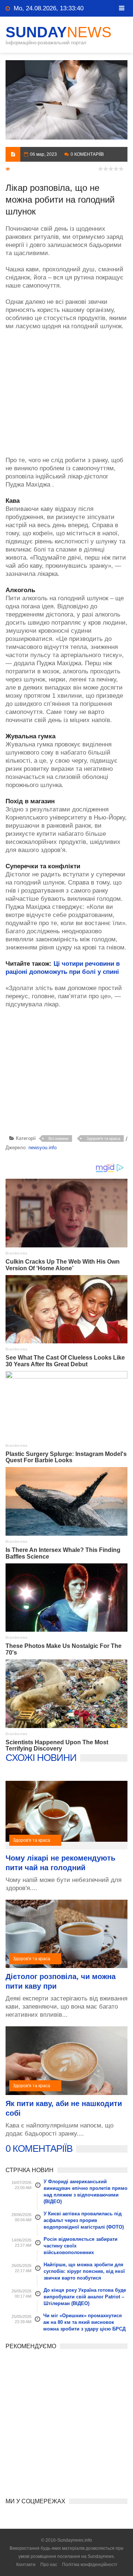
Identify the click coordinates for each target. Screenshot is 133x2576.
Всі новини (58, 1138)
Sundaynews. (101, 2556)
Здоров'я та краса (103, 1138)
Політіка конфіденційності (90, 2565)
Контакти (26, 2565)
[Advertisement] (66, 389)
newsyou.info (42, 1148)
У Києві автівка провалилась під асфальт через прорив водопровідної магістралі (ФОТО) (84, 2220)
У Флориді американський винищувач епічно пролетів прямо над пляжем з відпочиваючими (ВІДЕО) (86, 2192)
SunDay (59, 32)
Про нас (49, 2565)
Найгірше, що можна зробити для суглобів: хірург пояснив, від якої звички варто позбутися (84, 2271)
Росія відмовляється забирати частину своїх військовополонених (81, 2246)
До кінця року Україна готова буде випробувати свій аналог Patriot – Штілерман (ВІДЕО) (85, 2297)
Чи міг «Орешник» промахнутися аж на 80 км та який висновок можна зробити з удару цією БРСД (84, 2322)
